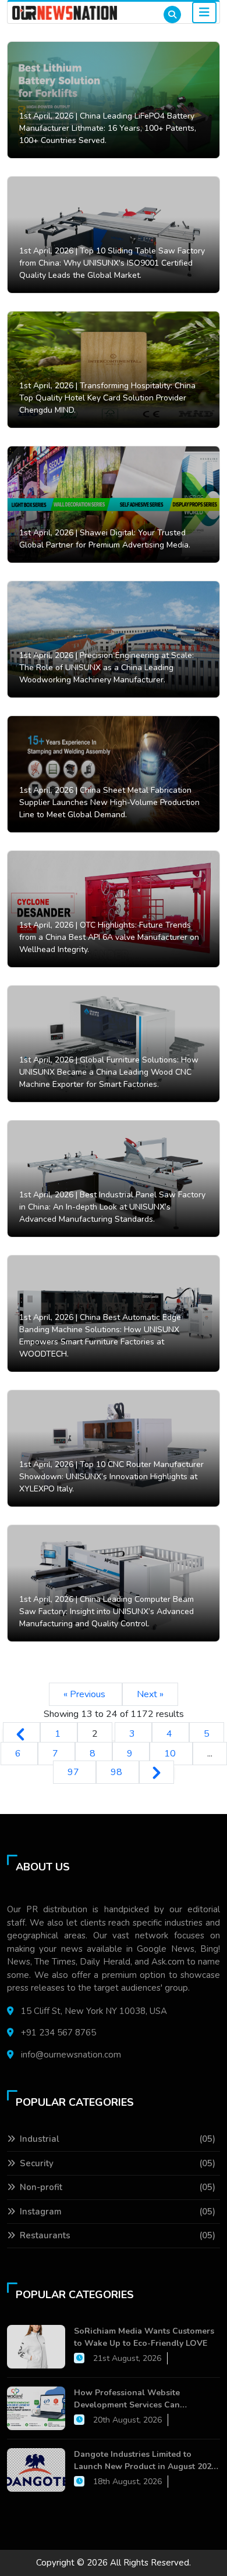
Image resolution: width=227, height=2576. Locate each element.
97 (75, 1772)
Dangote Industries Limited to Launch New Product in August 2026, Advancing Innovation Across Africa (146, 2461)
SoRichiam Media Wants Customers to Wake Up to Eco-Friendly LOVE (144, 2337)
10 (171, 1754)
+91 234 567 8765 (58, 2033)
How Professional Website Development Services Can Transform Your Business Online (137, 2399)
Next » (150, 1694)
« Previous (86, 1694)
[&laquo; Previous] (22, 1734)
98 (118, 1772)
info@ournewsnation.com (71, 2055)
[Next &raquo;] (157, 1772)
